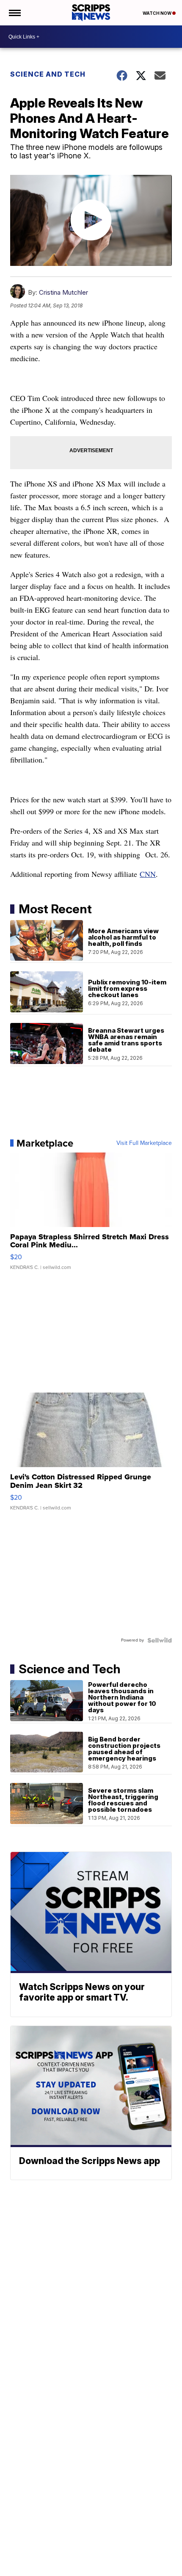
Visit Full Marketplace (144, 1143)
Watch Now (157, 13)
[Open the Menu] (14, 13)
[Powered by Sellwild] (160, 1640)
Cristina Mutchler (63, 292)
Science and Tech (48, 74)
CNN (148, 874)
